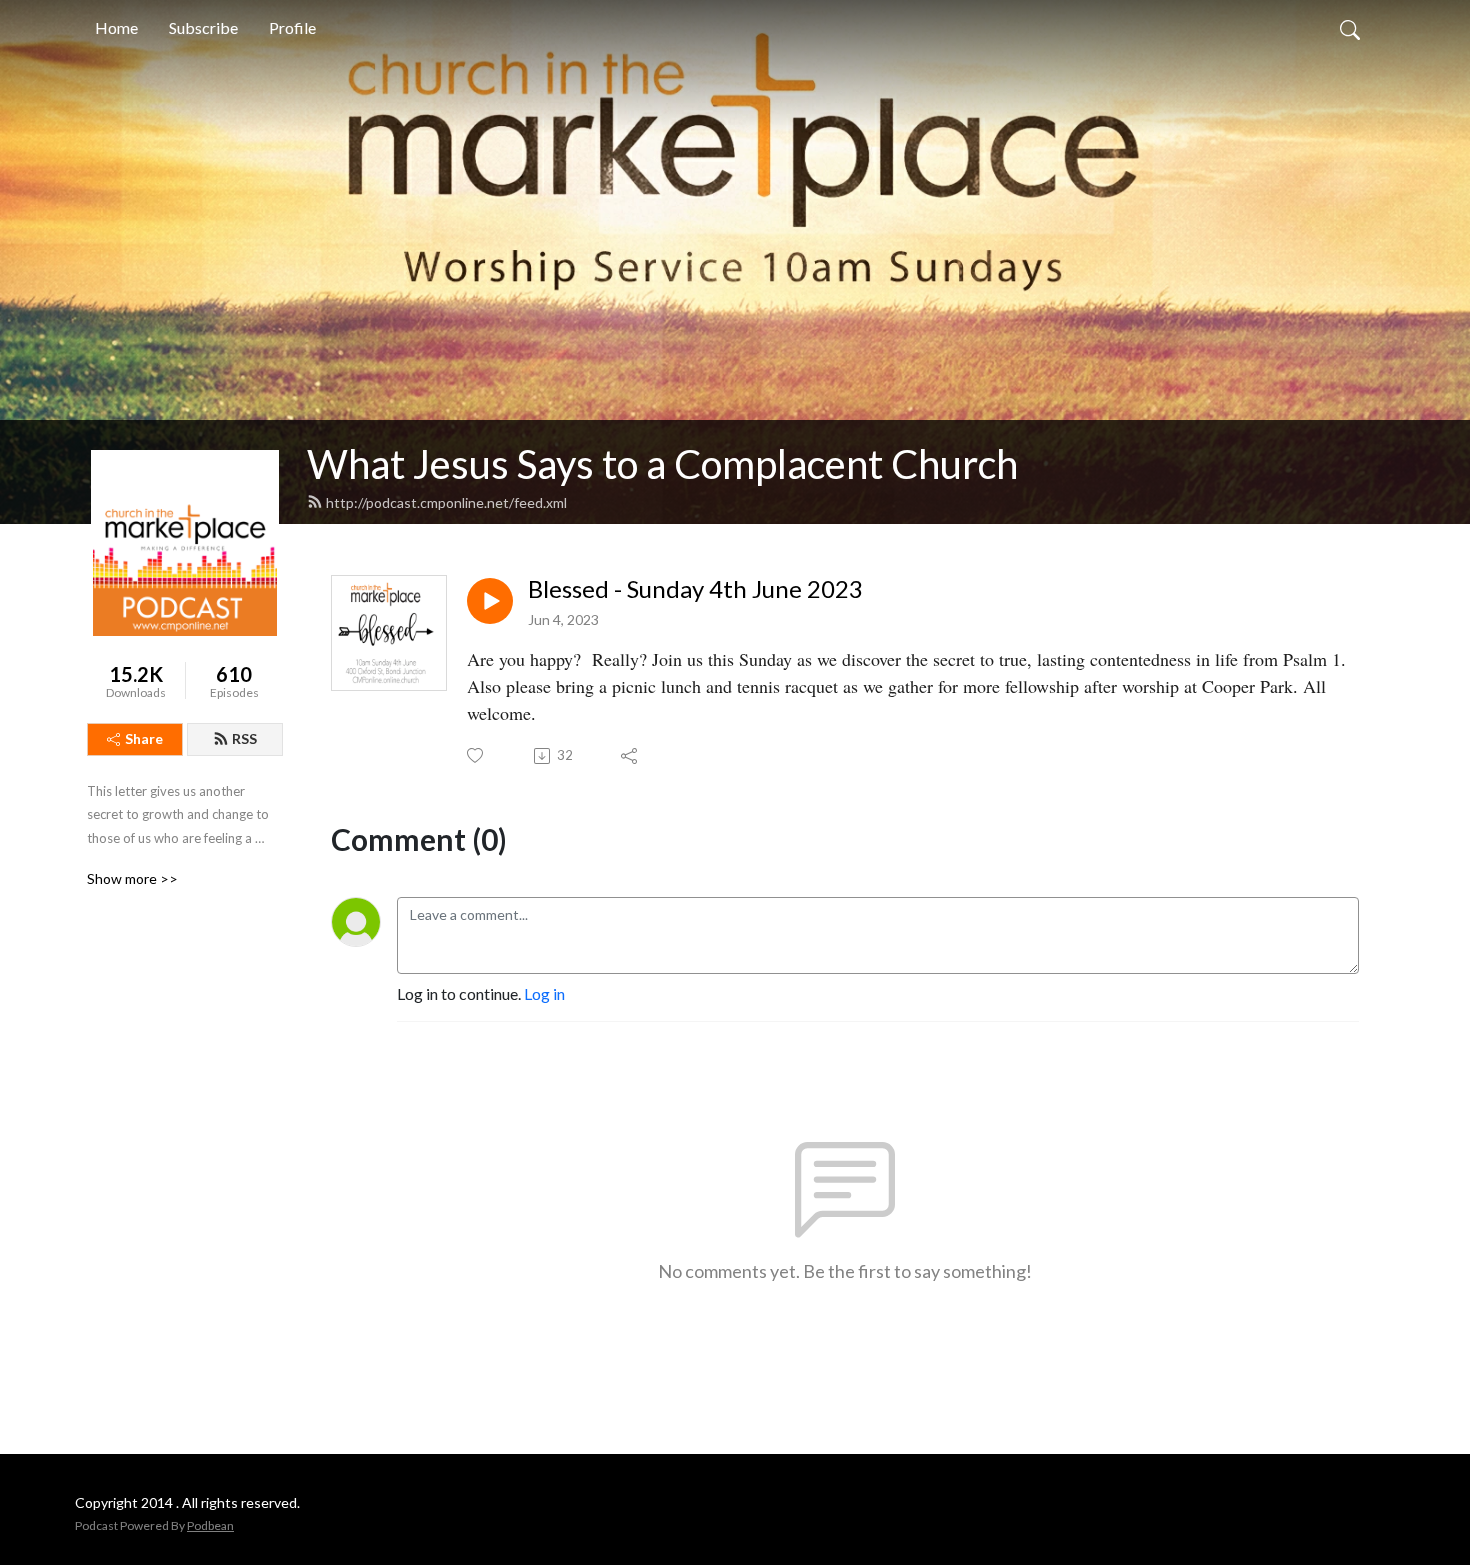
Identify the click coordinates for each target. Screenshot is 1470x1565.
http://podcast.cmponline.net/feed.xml (446, 502)
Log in (544, 993)
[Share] (630, 756)
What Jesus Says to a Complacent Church (662, 464)
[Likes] (476, 755)
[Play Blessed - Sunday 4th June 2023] (490, 601)
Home (116, 27)
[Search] (1350, 28)
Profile (292, 27)
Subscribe (203, 27)
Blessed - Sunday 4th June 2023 (695, 589)
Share (144, 738)
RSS (244, 738)
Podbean (210, 1525)
